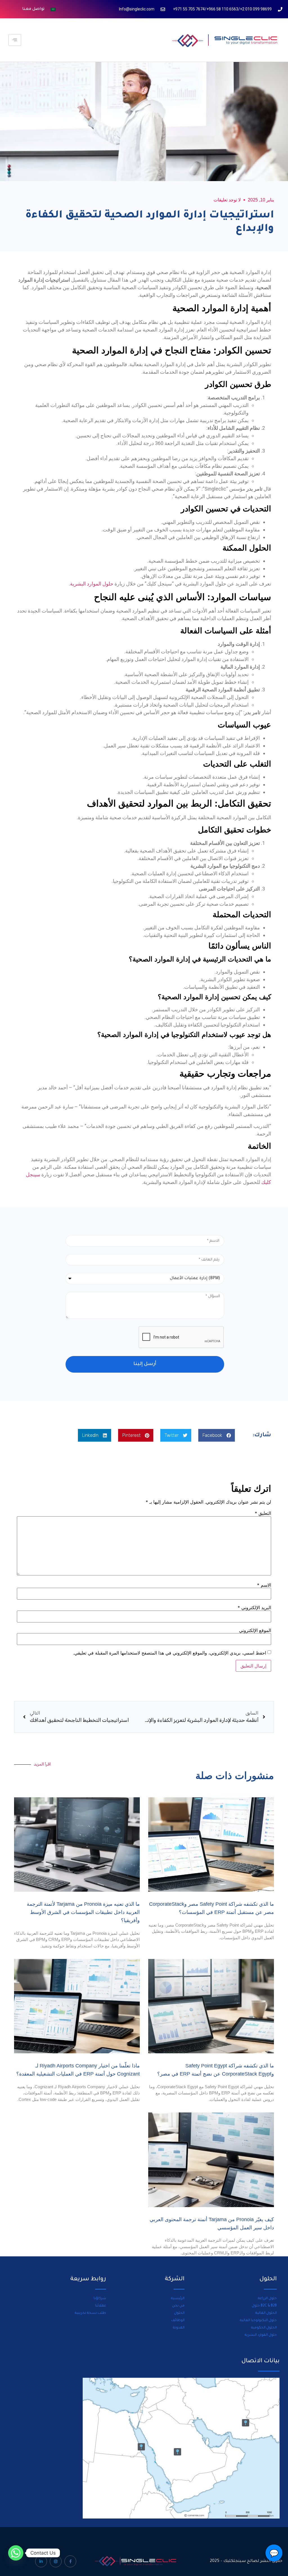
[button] (217, 1435)
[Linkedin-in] (41, 2561)
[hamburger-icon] (15, 40)
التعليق (263, 1513)
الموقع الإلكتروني (255, 1630)
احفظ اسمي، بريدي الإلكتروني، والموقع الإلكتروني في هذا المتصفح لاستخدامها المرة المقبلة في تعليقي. (170, 1653)
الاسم (264, 1585)
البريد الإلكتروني (254, 1608)
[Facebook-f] (70, 2561)
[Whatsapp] (16, 2553)
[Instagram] (56, 2561)
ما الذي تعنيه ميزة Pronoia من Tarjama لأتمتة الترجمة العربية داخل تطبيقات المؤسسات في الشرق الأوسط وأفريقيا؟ (83, 1912)
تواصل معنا (33, 9)
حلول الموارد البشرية (92, 584)
